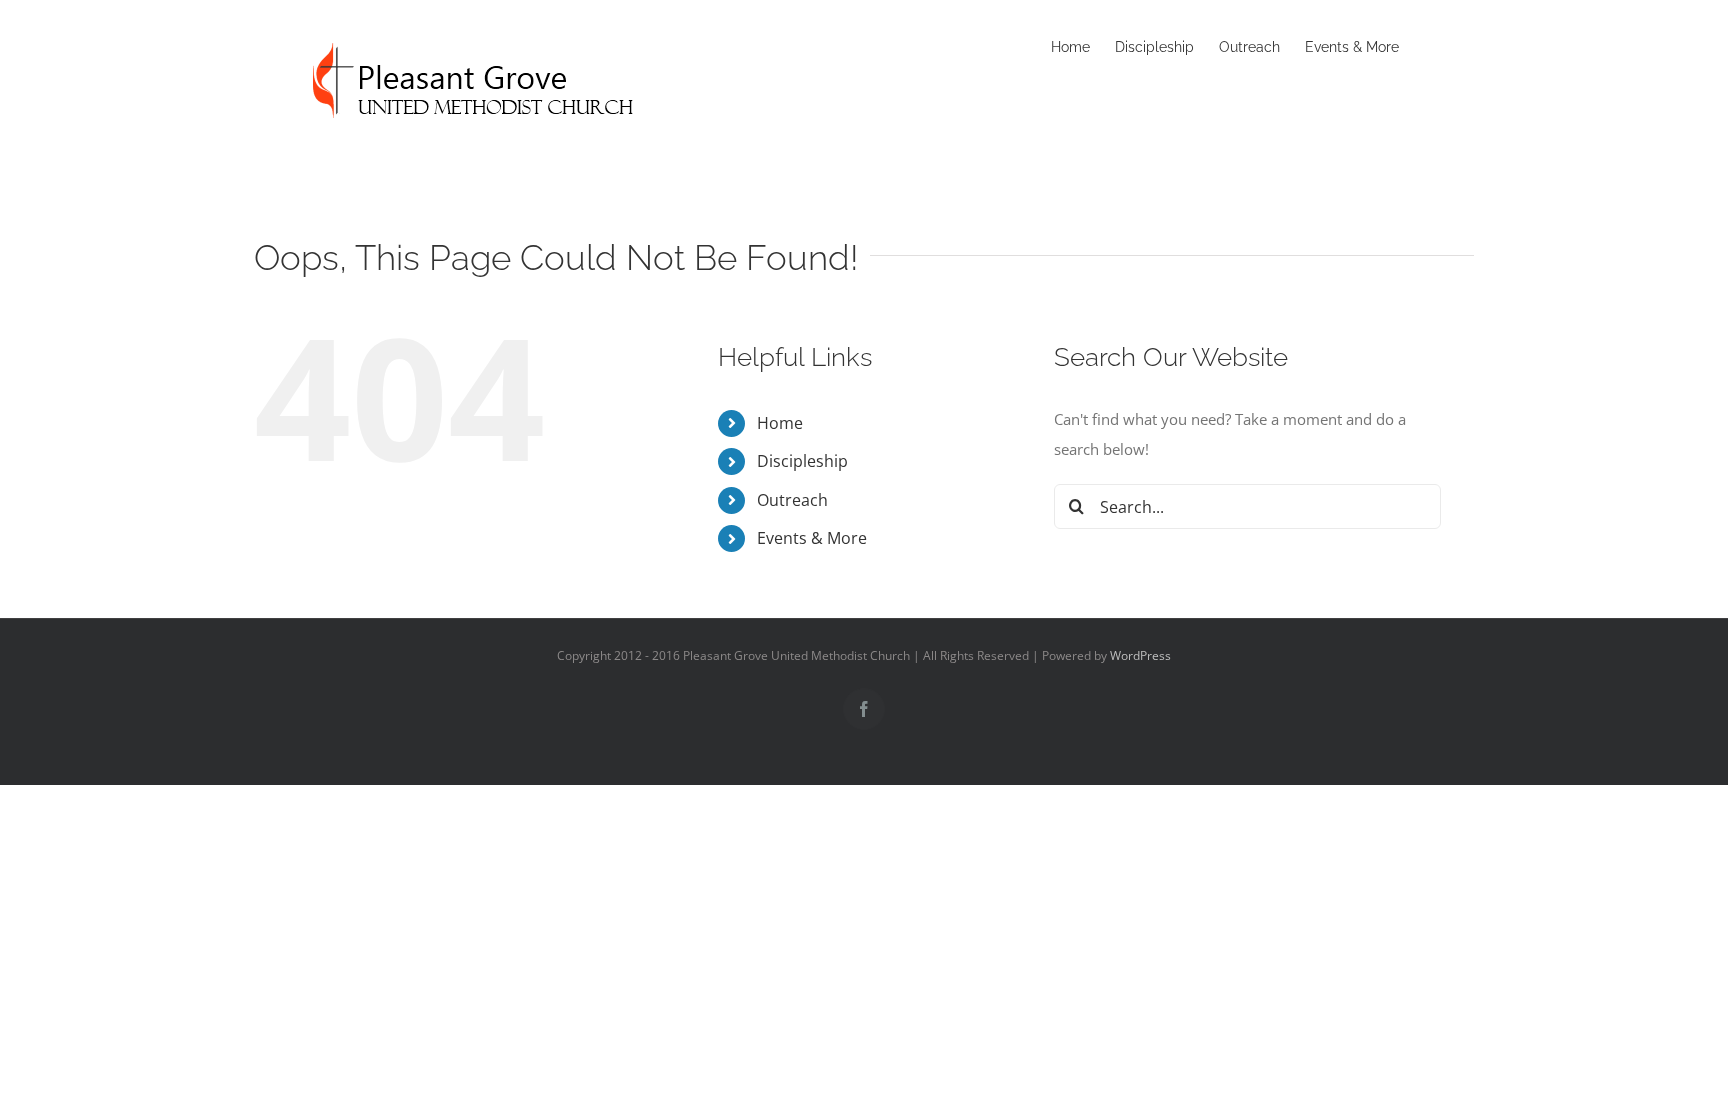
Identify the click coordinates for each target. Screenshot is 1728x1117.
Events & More (812, 538)
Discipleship (802, 461)
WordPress (1140, 655)
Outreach (792, 500)
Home (780, 423)
